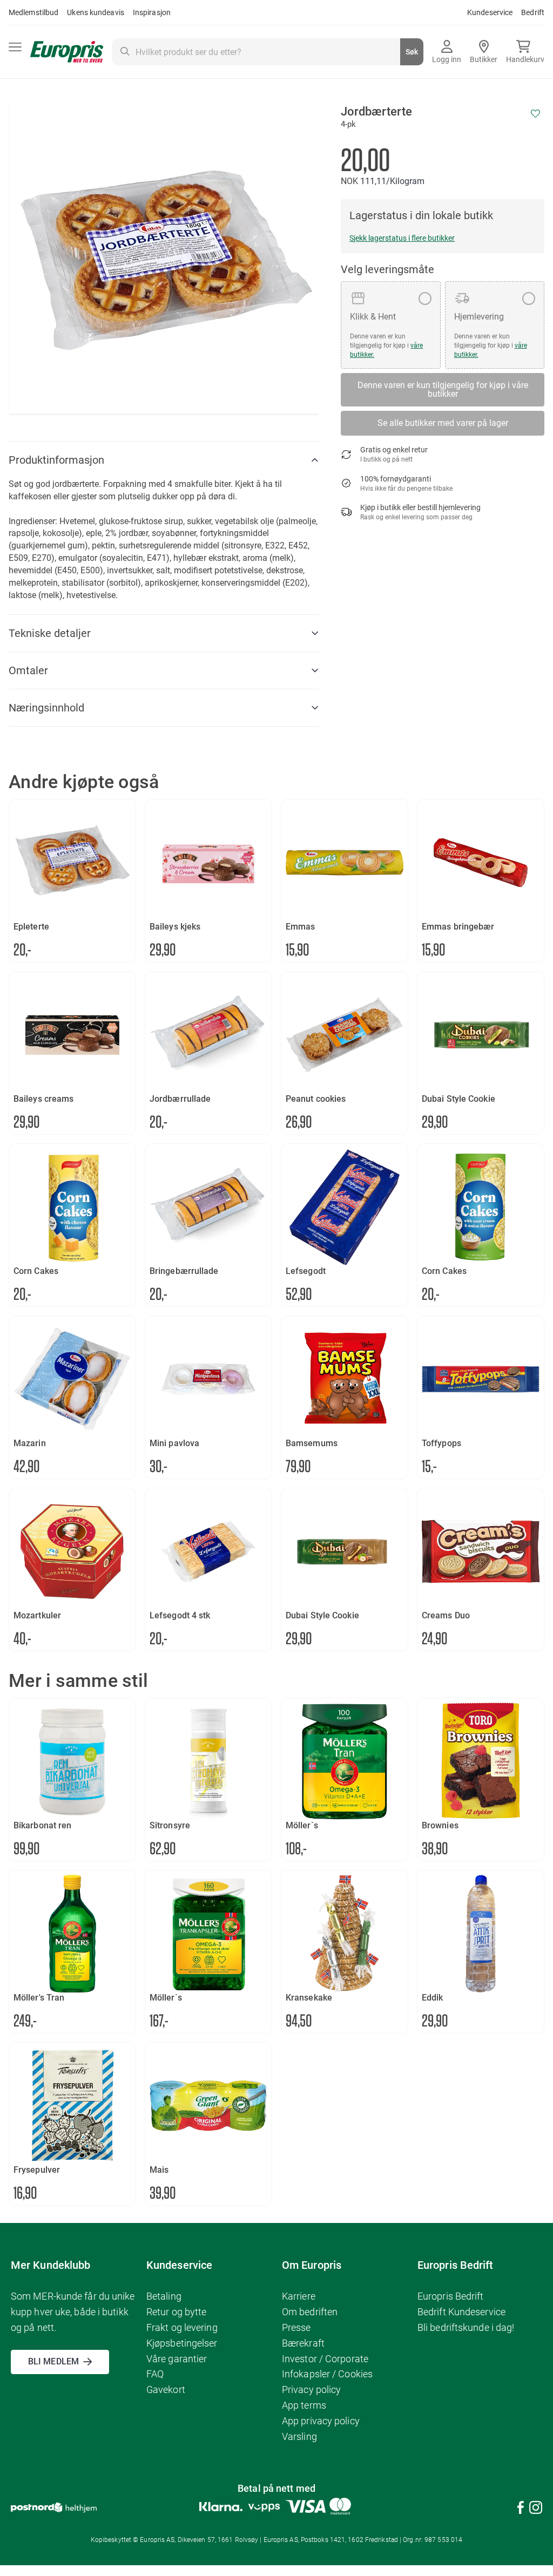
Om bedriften (310, 2312)
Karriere (299, 2296)
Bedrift (533, 12)
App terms (304, 2405)
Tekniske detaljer (50, 633)
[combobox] (268, 52)
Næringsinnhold (46, 708)
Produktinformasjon (56, 460)
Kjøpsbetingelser (182, 2343)
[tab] (164, 460)
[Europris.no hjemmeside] (67, 52)
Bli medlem (53, 2361)
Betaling (164, 2296)
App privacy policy (321, 2421)
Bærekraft (303, 2343)
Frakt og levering (182, 2327)
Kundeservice (490, 12)
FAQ (155, 2374)
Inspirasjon (152, 12)
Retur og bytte (176, 2312)
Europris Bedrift (451, 2296)
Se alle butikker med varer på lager (443, 423)
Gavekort (166, 2389)
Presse (296, 2327)
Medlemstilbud (33, 12)
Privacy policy (311, 2389)
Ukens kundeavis (96, 12)
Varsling (299, 2436)
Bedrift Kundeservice (461, 2312)
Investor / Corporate (325, 2359)
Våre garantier (177, 2359)
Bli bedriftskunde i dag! (466, 2327)
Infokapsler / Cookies (327, 2374)
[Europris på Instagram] (536, 2509)
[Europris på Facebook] (521, 2509)
